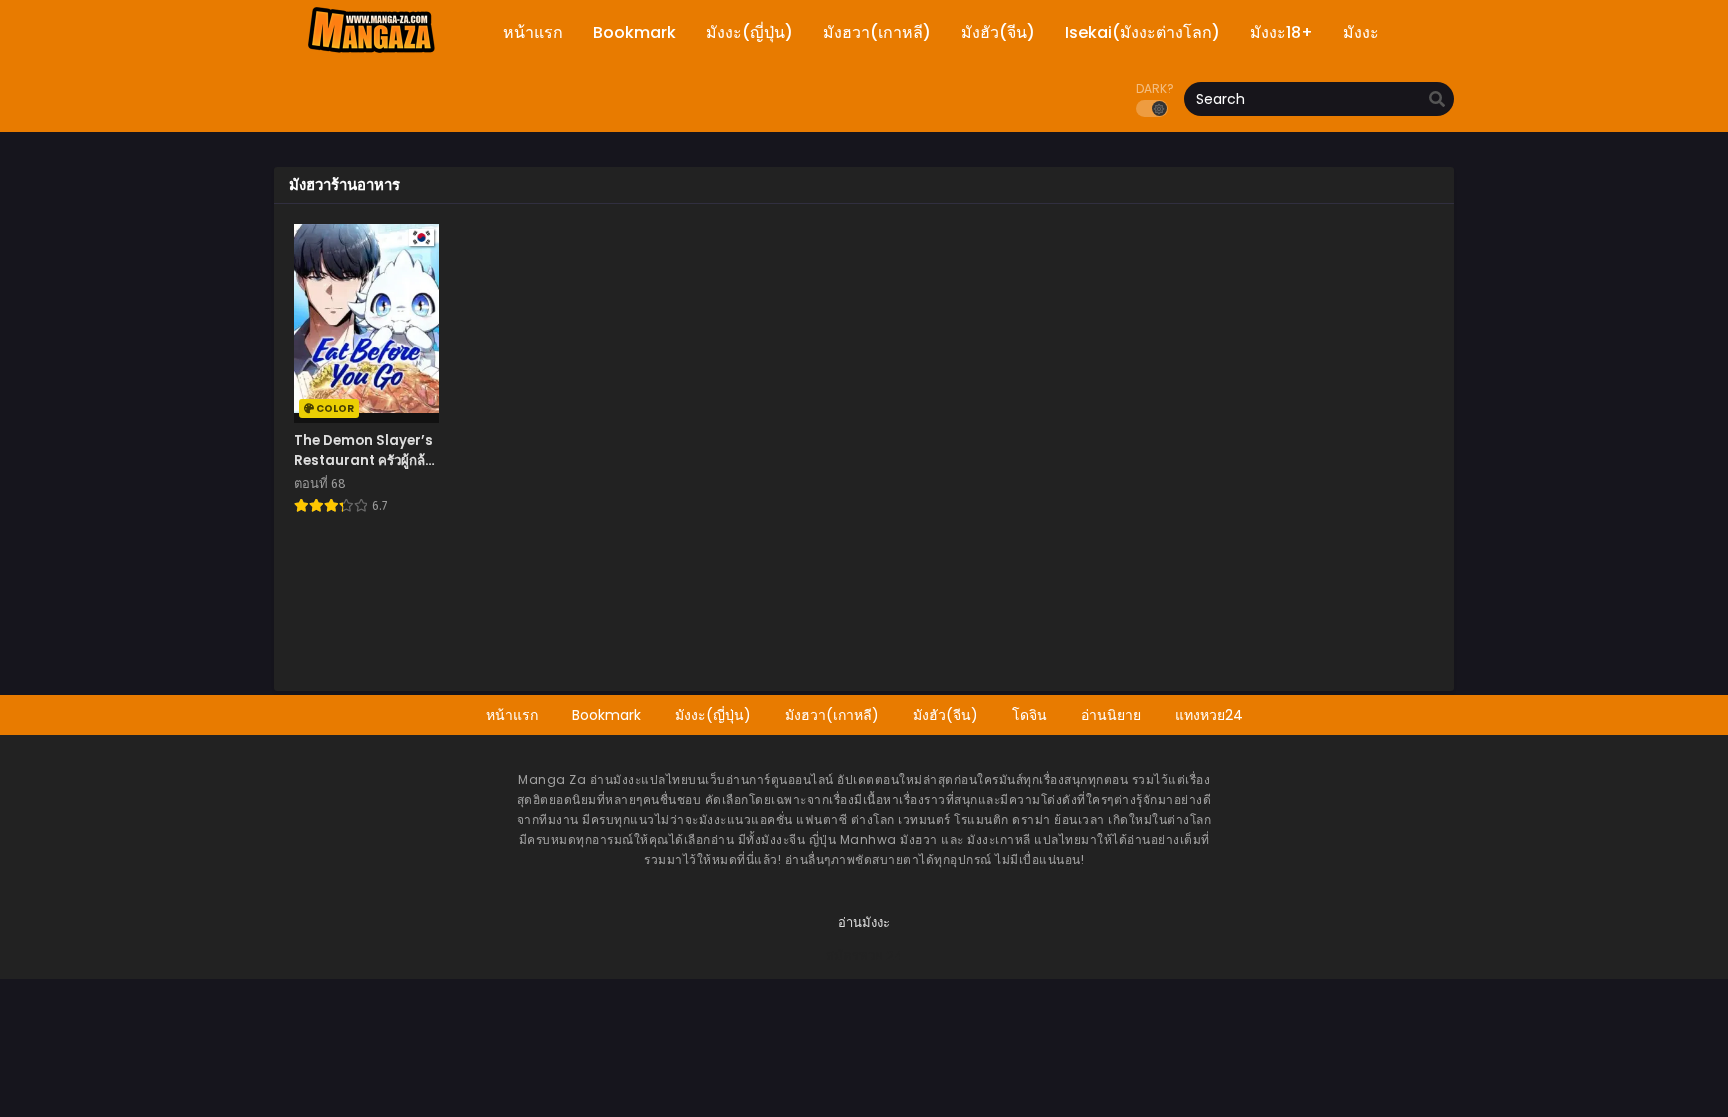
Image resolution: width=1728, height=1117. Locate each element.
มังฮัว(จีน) (945, 715)
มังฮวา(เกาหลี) (832, 715)
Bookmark (606, 715)
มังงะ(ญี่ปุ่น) (713, 715)
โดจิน (1029, 715)
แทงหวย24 (1209, 715)
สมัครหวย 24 (864, 955)
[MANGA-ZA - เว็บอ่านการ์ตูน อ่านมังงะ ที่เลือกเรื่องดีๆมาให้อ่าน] (371, 50)
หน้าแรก (512, 715)
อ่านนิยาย (1111, 715)
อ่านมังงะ (864, 922)
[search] (1437, 100)
